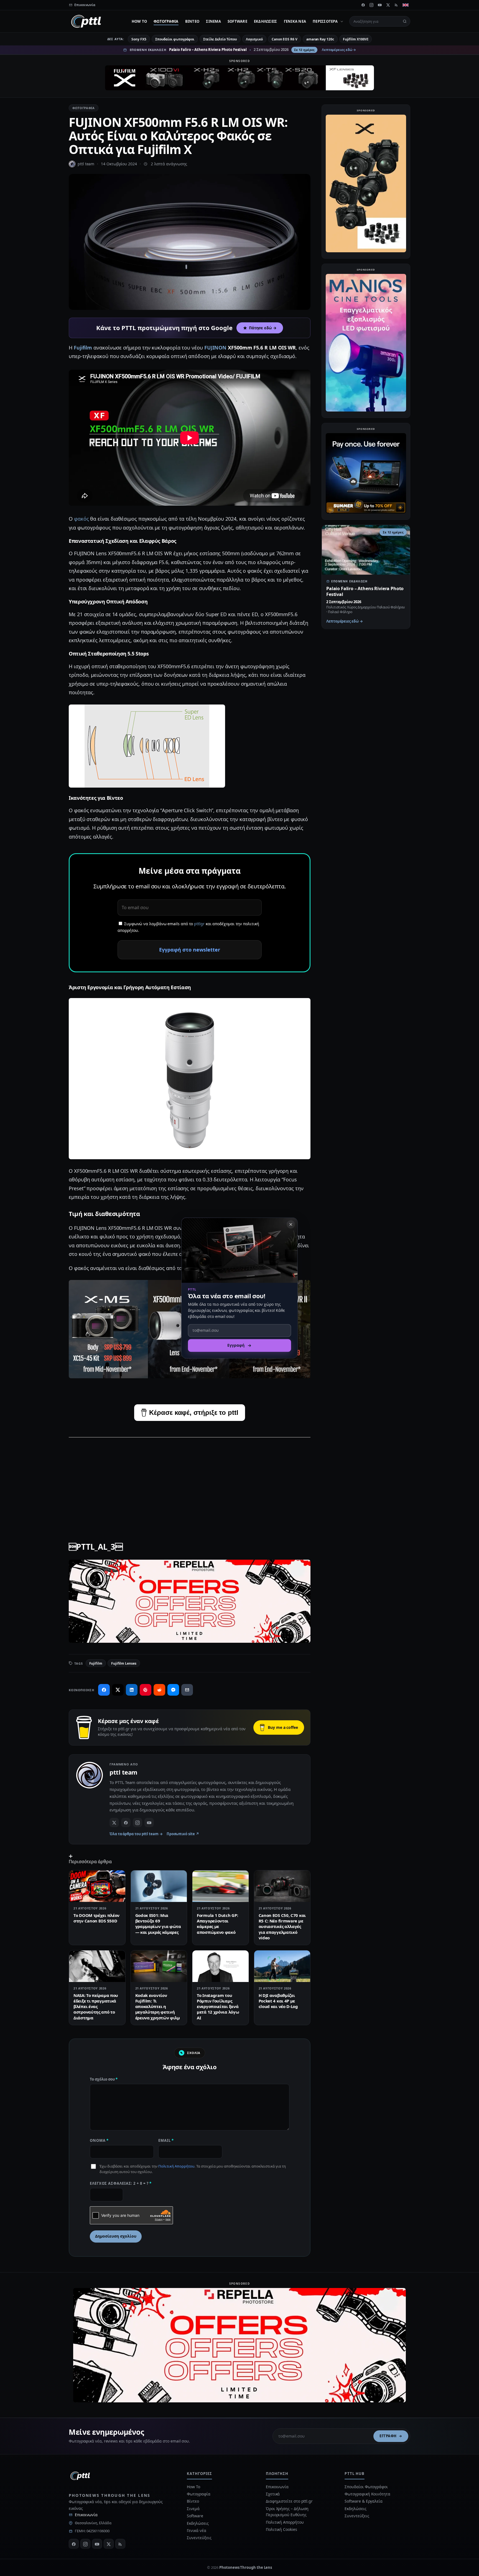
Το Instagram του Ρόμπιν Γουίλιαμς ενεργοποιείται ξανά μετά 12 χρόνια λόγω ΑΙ (218, 2006)
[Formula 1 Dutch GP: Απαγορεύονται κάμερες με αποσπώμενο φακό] (221, 1886)
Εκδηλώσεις (266, 21)
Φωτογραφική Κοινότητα (367, 2494)
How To (139, 21)
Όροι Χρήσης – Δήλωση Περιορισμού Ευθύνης (287, 2512)
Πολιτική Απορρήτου (176, 2166)
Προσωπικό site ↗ (183, 1834)
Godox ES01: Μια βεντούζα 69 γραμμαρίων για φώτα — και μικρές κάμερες (158, 1924)
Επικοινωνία (86, 2515)
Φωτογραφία (166, 21)
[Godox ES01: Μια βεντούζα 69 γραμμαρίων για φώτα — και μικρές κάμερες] (159, 1886)
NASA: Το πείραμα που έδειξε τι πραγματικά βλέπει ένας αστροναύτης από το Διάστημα (96, 2006)
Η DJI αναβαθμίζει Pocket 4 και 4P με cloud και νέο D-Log (278, 2001)
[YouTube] (380, 5)
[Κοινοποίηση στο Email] (187, 1690)
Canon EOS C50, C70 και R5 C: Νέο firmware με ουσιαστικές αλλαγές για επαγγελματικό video (282, 1926)
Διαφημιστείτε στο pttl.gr (289, 2501)
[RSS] (396, 5)
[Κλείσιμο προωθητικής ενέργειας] (291, 1224)
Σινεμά (213, 21)
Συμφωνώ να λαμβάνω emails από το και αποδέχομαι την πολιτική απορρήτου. (188, 927)
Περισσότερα (325, 21)
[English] (406, 5)
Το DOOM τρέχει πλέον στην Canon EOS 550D (96, 1918)
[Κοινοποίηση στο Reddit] (159, 1690)
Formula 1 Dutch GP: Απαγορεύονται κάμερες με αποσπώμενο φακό (217, 1924)
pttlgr (199, 924)
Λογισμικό (254, 39)
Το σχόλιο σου (104, 2079)
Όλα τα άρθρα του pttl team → (136, 1834)
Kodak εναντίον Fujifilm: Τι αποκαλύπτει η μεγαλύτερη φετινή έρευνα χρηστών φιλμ (158, 2006)
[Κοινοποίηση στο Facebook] (104, 1690)
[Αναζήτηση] (405, 21)
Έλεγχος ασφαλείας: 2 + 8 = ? (121, 2183)
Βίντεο (192, 21)
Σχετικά (273, 2494)
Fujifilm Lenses (124, 1663)
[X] (388, 5)
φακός (81, 519)
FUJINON (215, 348)
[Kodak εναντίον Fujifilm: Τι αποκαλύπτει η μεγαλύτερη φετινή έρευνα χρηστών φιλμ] (159, 1966)
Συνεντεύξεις (199, 2538)
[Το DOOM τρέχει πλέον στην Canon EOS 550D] (97, 1886)
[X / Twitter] (114, 1822)
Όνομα (99, 2140)
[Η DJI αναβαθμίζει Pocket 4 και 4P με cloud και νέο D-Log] (282, 1966)
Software (237, 21)
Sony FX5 (139, 39)
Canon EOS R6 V (285, 39)
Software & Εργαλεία (363, 2501)
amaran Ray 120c (320, 39)
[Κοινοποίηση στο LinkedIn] (132, 1690)
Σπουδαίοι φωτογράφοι (175, 39)
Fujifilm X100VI (356, 39)
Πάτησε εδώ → (263, 328)
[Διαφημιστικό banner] (239, 78)
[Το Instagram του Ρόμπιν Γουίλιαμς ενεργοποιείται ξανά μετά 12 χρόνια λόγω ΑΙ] (221, 1966)
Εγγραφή (388, 2436)
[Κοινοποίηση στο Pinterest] (146, 1690)
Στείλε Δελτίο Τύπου (220, 39)
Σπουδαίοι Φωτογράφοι (366, 2487)
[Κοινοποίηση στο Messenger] (173, 1690)
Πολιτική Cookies (281, 2529)
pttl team (86, 164)
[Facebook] (363, 5)
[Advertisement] (190, 1482)
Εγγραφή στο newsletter (190, 950)
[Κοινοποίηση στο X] (118, 1690)
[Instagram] (371, 5)
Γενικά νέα (295, 21)
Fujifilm (84, 348)
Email (166, 2140)
